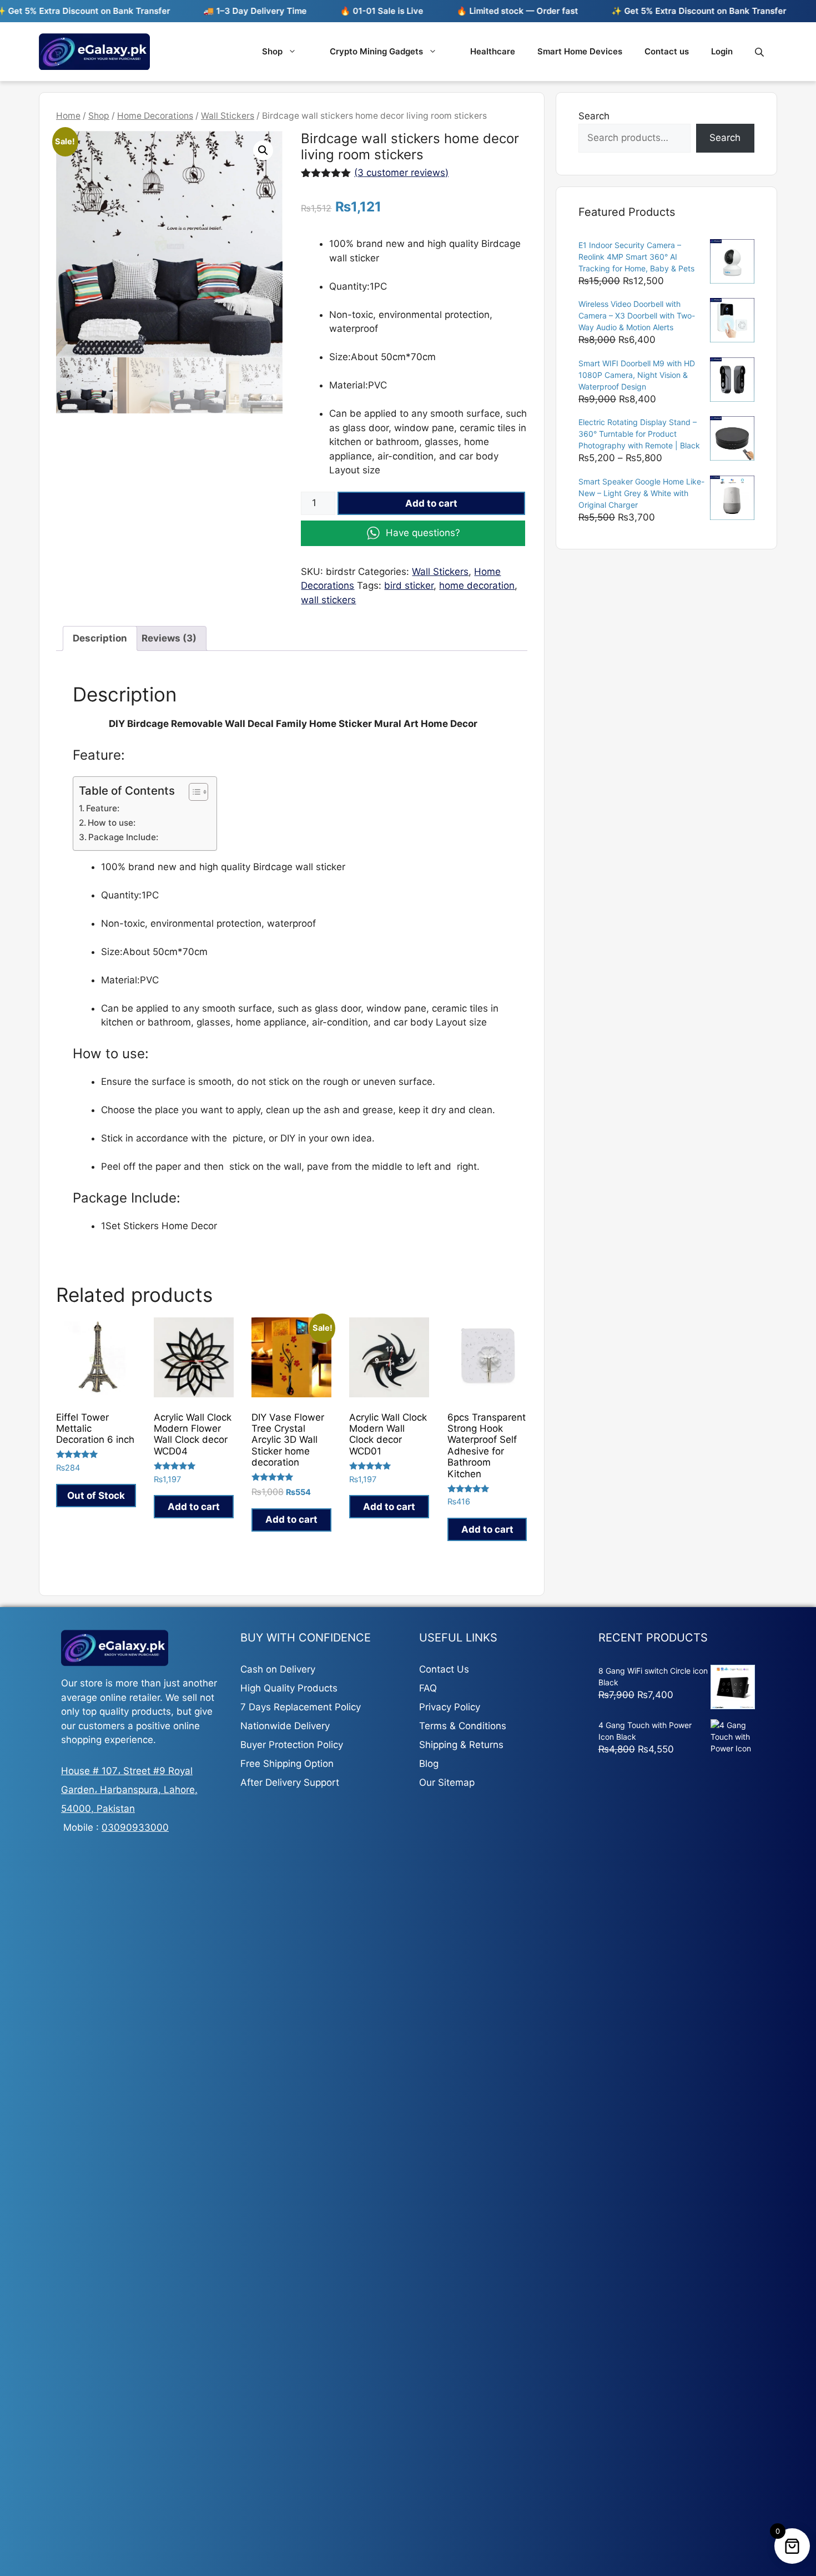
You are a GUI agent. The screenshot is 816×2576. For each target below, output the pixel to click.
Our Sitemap (447, 1782)
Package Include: (123, 837)
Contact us (667, 51)
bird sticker (409, 585)
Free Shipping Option (287, 1764)
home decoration (477, 585)
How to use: (112, 823)
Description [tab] (100, 638)
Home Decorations (155, 116)
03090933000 (135, 1827)
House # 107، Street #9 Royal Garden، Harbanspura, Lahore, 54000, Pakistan (129, 1790)
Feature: (103, 808)
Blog (429, 1764)
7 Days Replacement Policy (301, 1707)
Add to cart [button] (194, 1507)
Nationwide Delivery (285, 1726)
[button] (263, 150)
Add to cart (431, 503)
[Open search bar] (760, 52)
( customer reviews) (401, 173)
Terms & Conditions (463, 1726)
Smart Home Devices (580, 51)
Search (594, 116)
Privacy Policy (450, 1707)
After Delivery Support (290, 1782)
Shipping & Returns (461, 1745)
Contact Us (444, 1669)
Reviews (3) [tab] (169, 638)
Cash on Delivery (278, 1669)
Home (68, 116)
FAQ (428, 1688)
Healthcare (493, 51)
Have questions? (423, 533)
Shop (272, 51)
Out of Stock (96, 1496)
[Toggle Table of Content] (193, 792)
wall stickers (328, 600)
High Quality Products (289, 1688)
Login (722, 51)
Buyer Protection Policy (292, 1745)
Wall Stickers (228, 116)
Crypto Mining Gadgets (376, 51)
